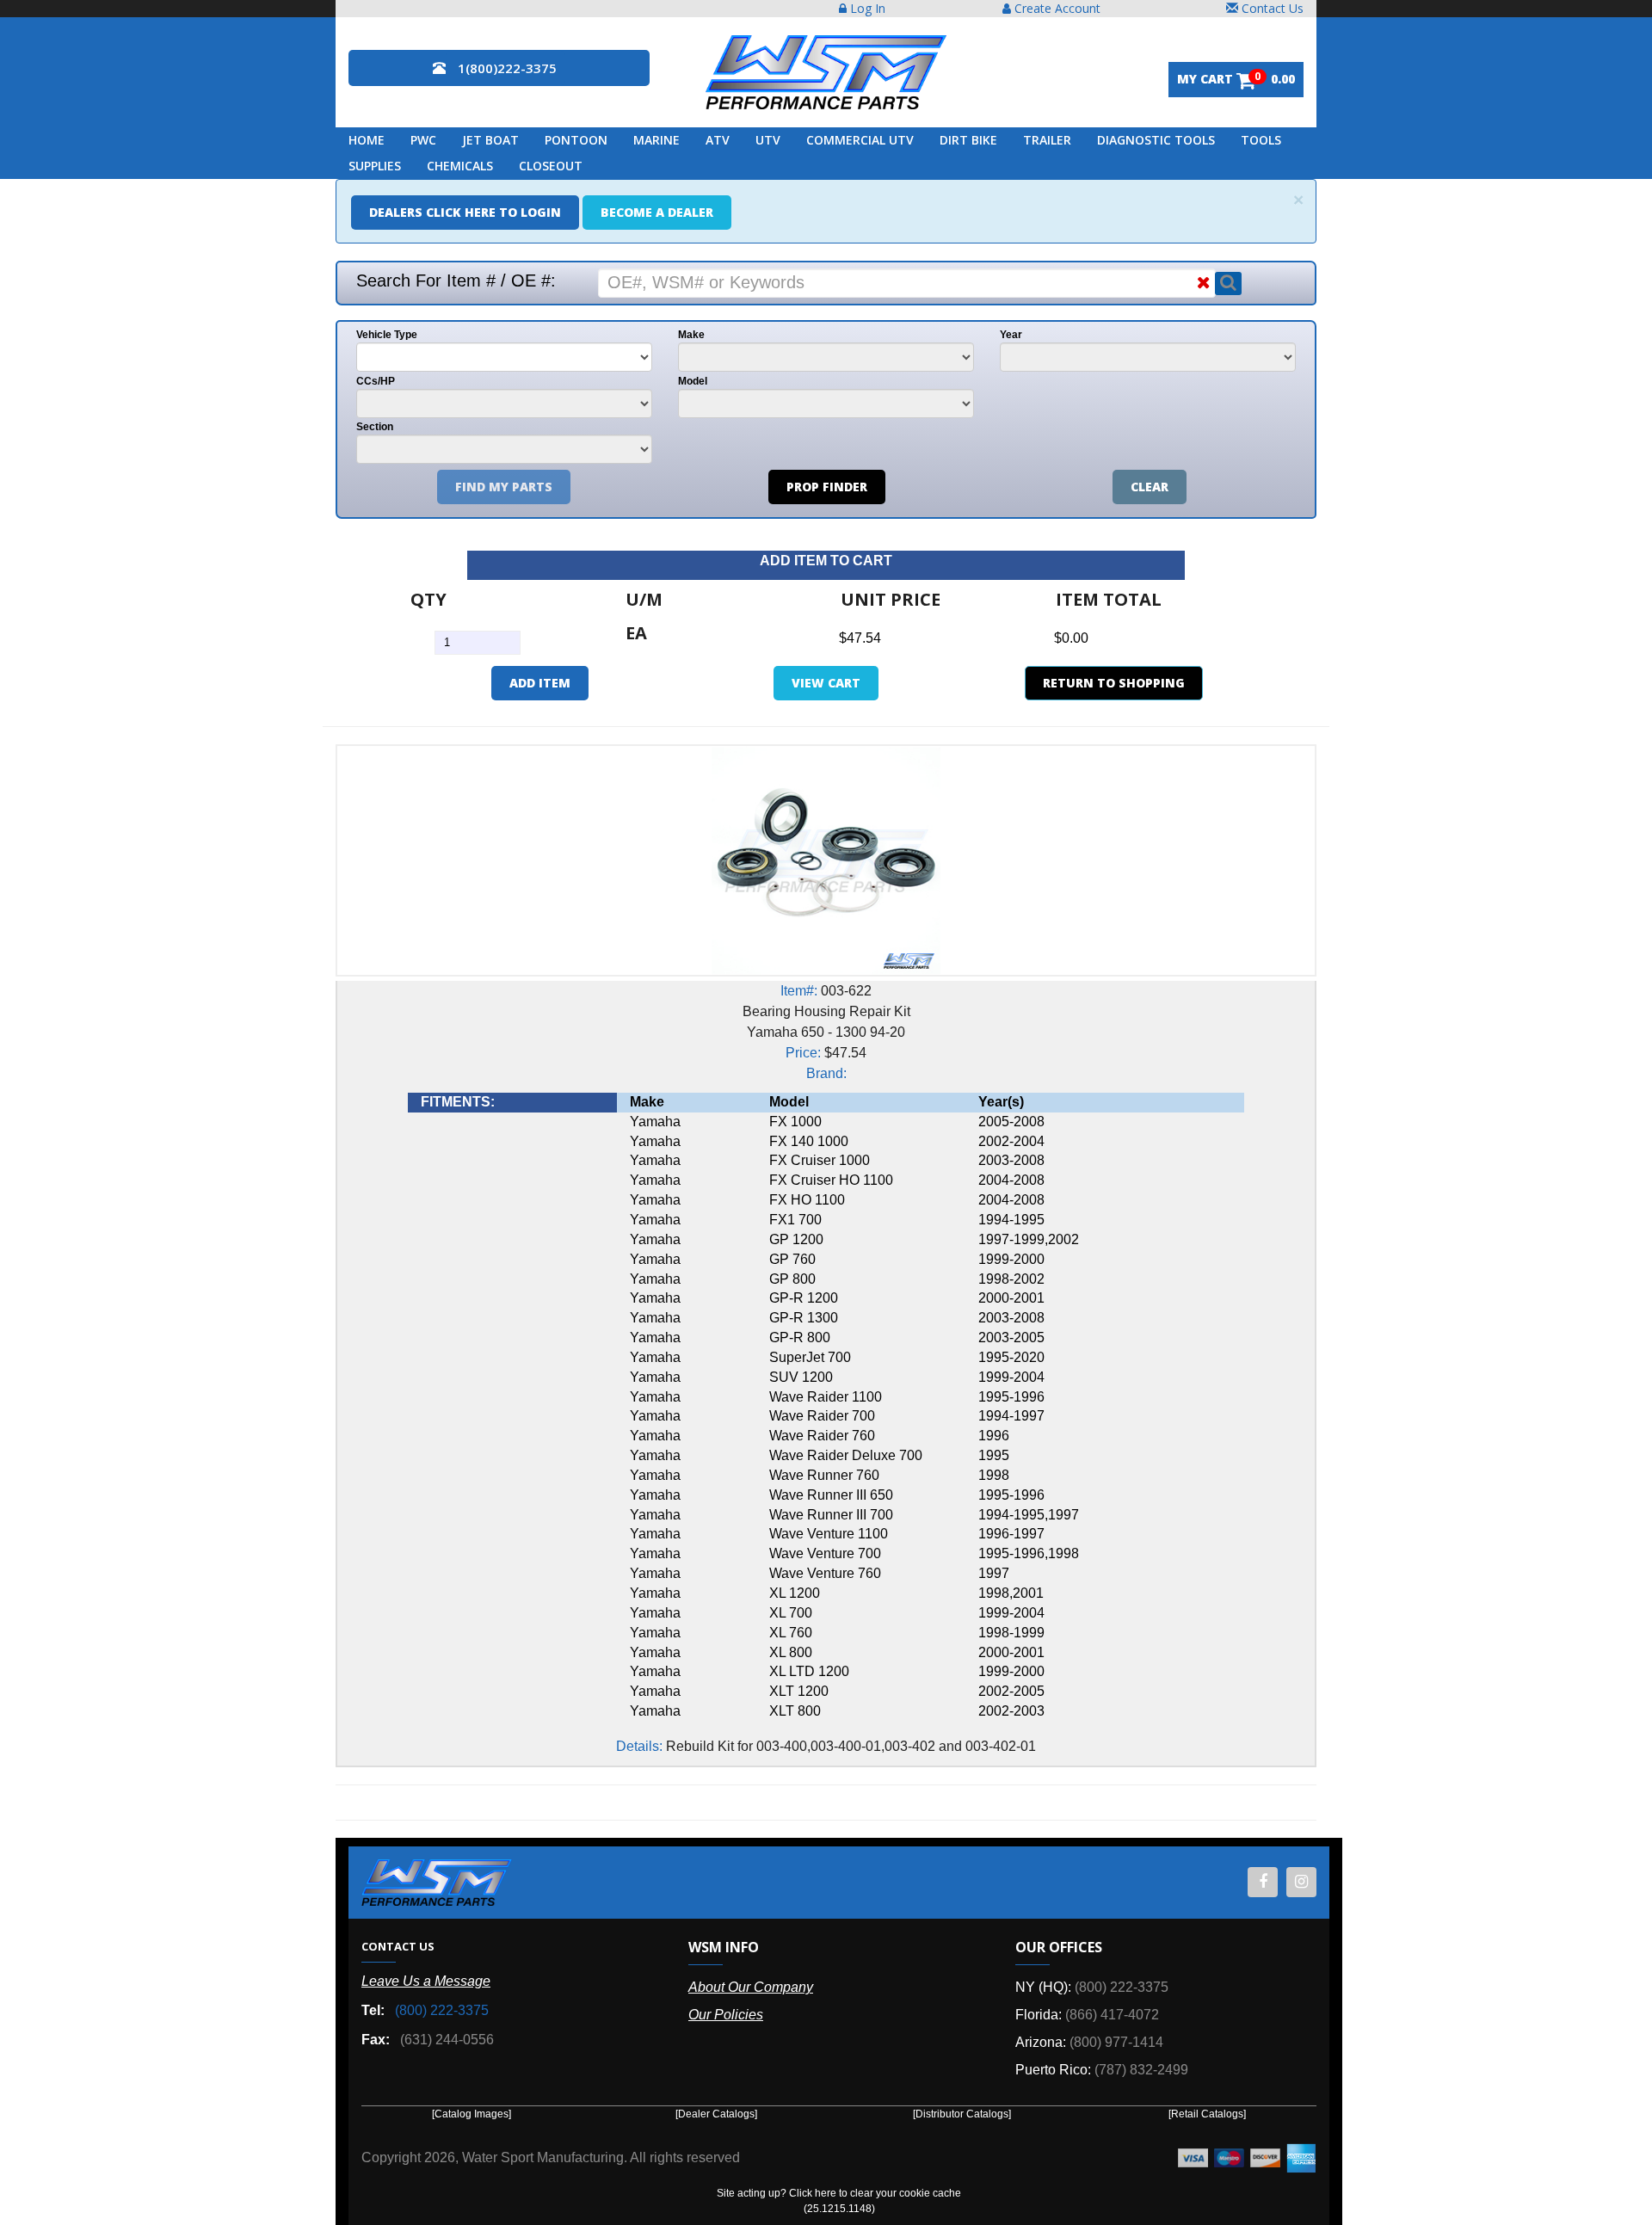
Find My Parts (504, 487)
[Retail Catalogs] (1207, 2114)
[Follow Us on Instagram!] (1301, 1882)
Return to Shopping (1114, 683)
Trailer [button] (1047, 140)
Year (1011, 335)
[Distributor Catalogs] (962, 2114)
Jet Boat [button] (490, 140)
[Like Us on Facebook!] (1263, 1882)
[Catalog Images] (472, 2114)
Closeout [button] (551, 166)
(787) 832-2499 (1141, 2070)
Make (691, 335)
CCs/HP (376, 381)
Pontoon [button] (576, 140)
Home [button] (367, 140)
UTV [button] (768, 140)
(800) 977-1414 (1116, 2042)
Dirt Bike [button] (968, 140)
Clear (1150, 487)
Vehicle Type (387, 335)
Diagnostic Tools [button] (1156, 140)
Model (693, 381)
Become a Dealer (657, 212)
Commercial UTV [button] (860, 140)
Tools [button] (1261, 140)
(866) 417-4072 (1112, 2015)
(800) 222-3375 (442, 2010)
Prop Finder (827, 487)
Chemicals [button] (460, 166)
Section (375, 427)
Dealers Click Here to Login (465, 212)
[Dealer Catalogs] (716, 2114)
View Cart (826, 683)
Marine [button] (656, 140)
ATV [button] (718, 140)
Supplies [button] (375, 166)
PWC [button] (423, 140)
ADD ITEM (540, 683)
